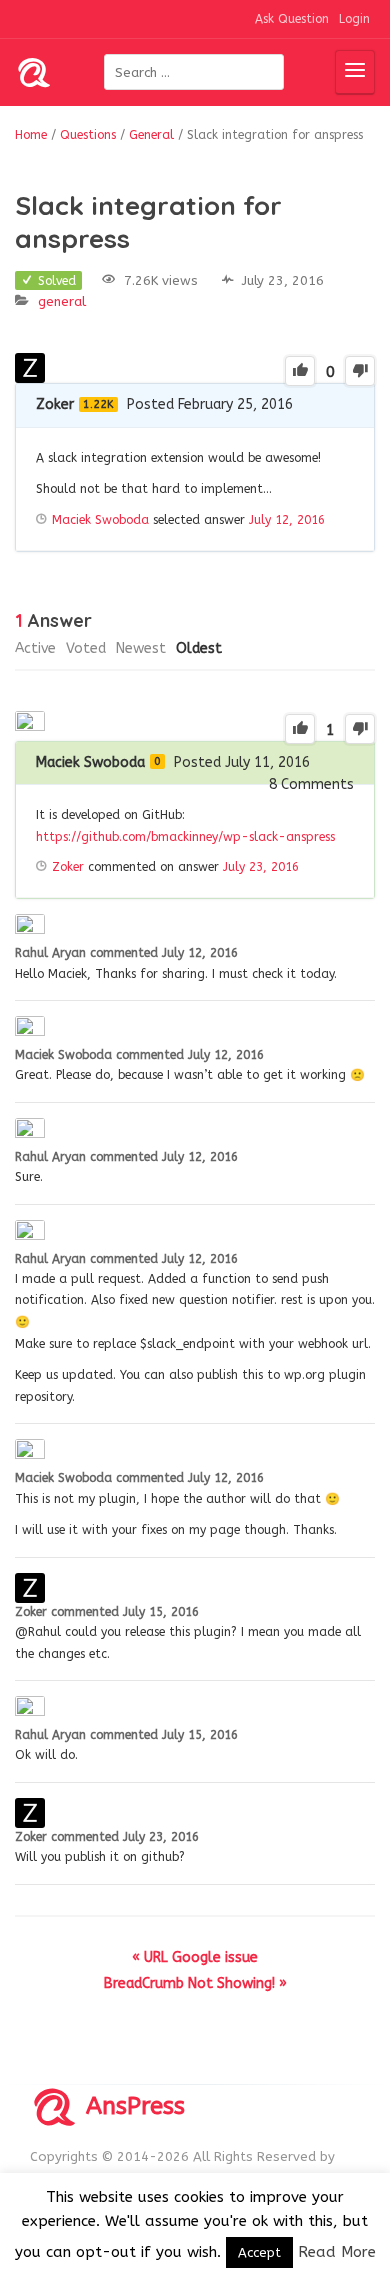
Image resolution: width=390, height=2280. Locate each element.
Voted (86, 648)
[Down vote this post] (360, 371)
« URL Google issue (195, 1957)
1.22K (98, 404)
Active (35, 648)
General (62, 301)
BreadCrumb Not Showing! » (195, 1983)
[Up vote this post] (300, 371)
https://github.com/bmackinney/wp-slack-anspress (185, 837)
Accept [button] (259, 2252)
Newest (141, 648)
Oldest (199, 648)
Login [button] (354, 19)
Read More (337, 2252)
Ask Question (292, 19)
